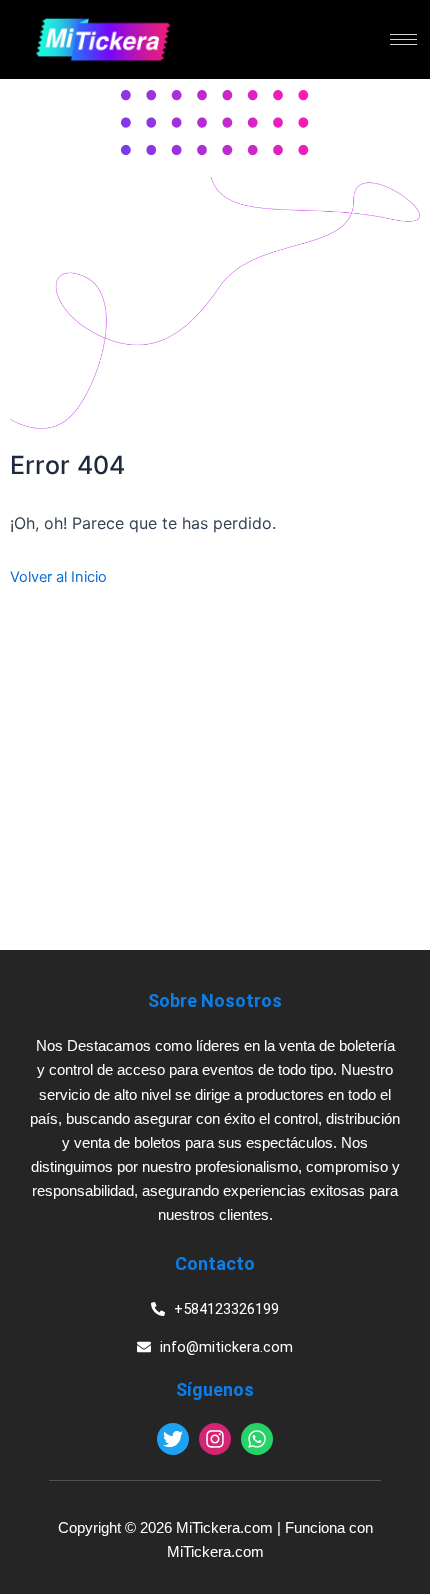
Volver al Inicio (58, 577)
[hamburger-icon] (403, 39)
